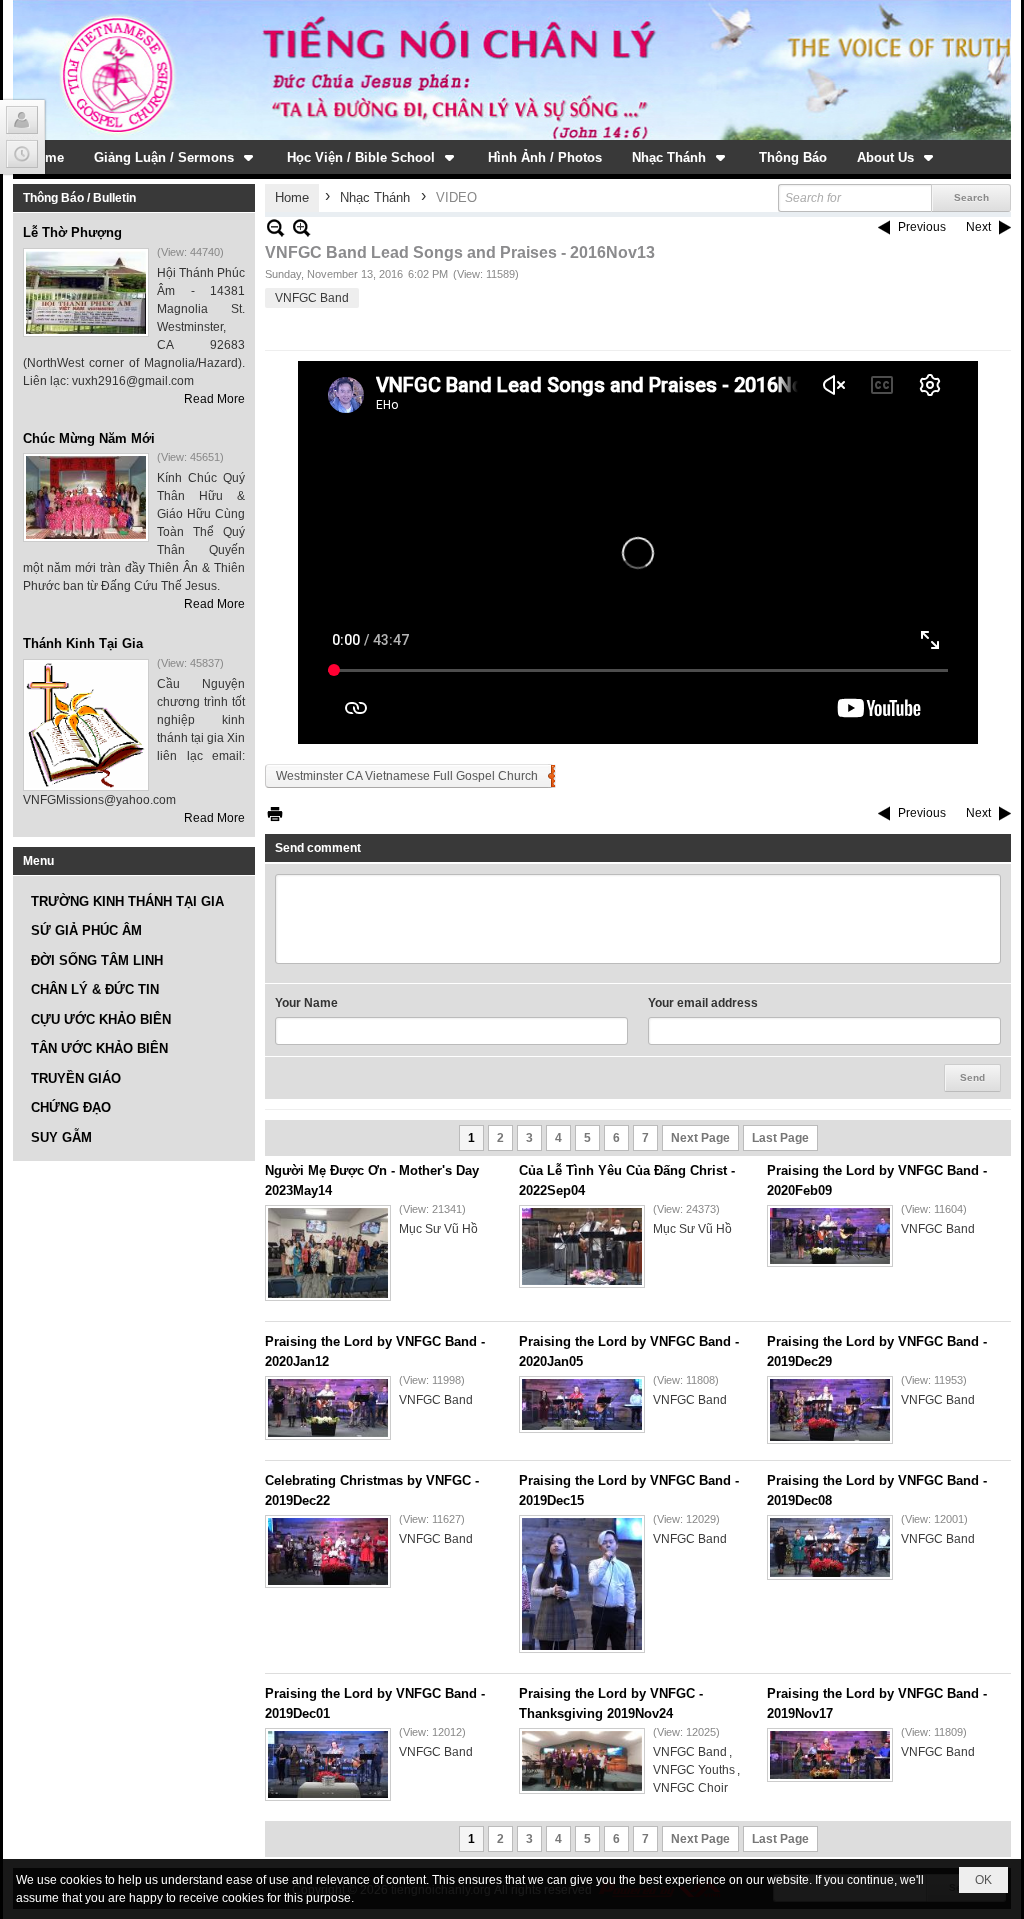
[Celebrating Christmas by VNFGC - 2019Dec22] (328, 1551)
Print (275, 813)
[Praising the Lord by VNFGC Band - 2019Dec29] (830, 1410)
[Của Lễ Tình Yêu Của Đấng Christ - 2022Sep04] (582, 1246)
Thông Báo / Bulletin (79, 198)
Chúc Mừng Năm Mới (89, 438)
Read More (214, 399)
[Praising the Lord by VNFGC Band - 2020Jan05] (582, 1404)
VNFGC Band (312, 298)
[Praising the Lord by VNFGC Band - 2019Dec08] (830, 1547)
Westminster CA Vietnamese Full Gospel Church (407, 776)
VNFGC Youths (694, 1770)
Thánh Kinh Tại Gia (83, 643)
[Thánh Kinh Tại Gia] (86, 725)
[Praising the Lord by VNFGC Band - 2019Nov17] (830, 1755)
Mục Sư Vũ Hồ (438, 1229)
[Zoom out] (301, 227)
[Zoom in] (275, 227)
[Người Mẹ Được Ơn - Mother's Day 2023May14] (328, 1253)
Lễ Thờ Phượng (72, 232)
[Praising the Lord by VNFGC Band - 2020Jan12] (328, 1408)
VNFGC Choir (690, 1788)
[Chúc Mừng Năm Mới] (86, 497)
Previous (922, 227)
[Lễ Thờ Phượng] (86, 292)
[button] (175, 157)
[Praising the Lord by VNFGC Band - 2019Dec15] (582, 1584)
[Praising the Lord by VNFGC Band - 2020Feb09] (830, 1236)
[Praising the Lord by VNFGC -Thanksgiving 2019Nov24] (582, 1761)
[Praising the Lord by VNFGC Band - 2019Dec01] (328, 1764)
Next (978, 227)
